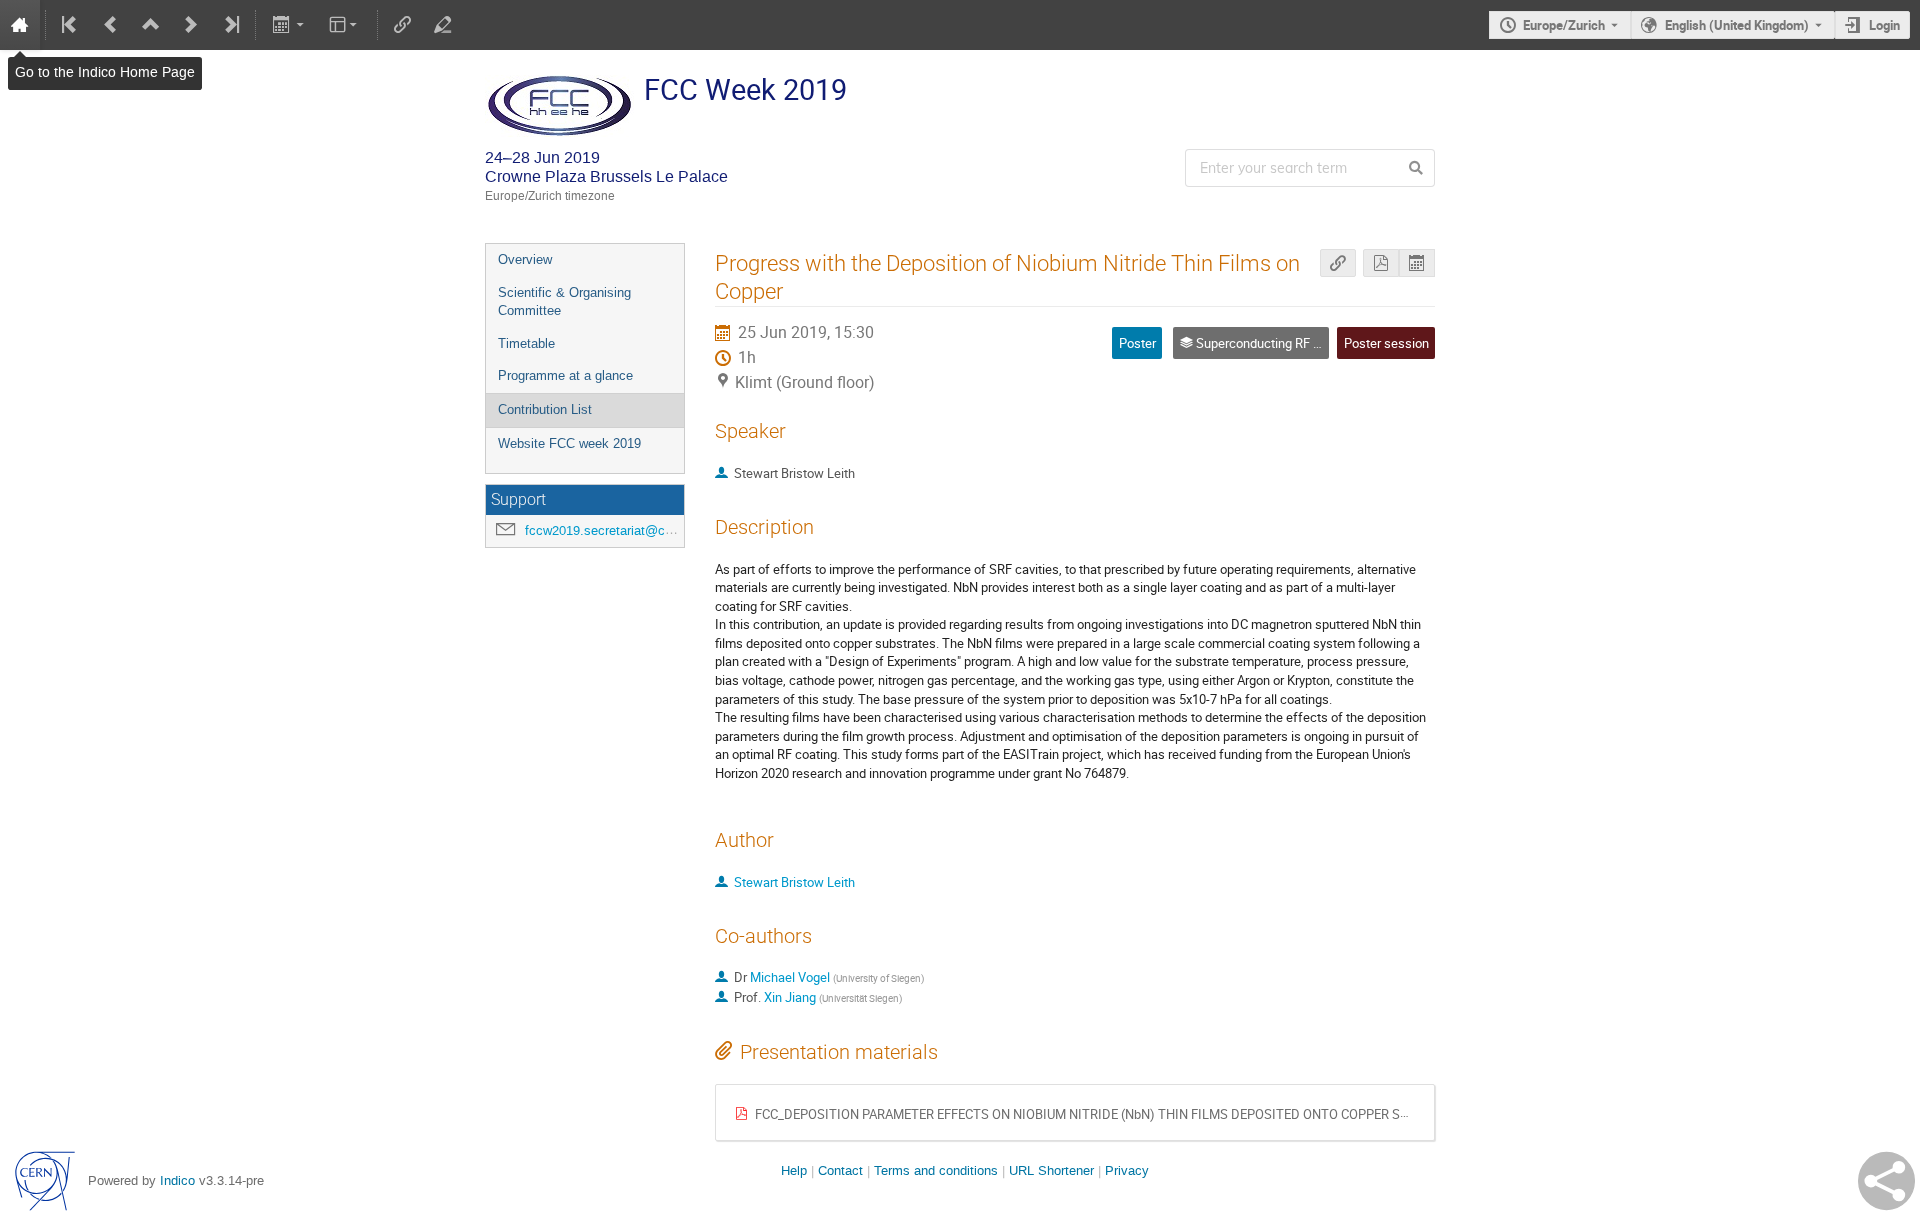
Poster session (1386, 343)
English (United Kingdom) (1737, 25)
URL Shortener (1051, 1170)
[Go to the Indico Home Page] (20, 25)
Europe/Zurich (1564, 25)
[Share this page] (1886, 1181)
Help (794, 1170)
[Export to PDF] (1381, 263)
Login (1884, 25)
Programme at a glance (565, 375)
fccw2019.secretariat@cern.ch (613, 530)
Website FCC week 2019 (569, 443)
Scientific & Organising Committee (564, 302)
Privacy (1127, 1170)
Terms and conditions (936, 1170)
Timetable (526, 343)
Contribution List (545, 409)
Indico (177, 1180)
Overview (525, 259)
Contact (840, 1170)
